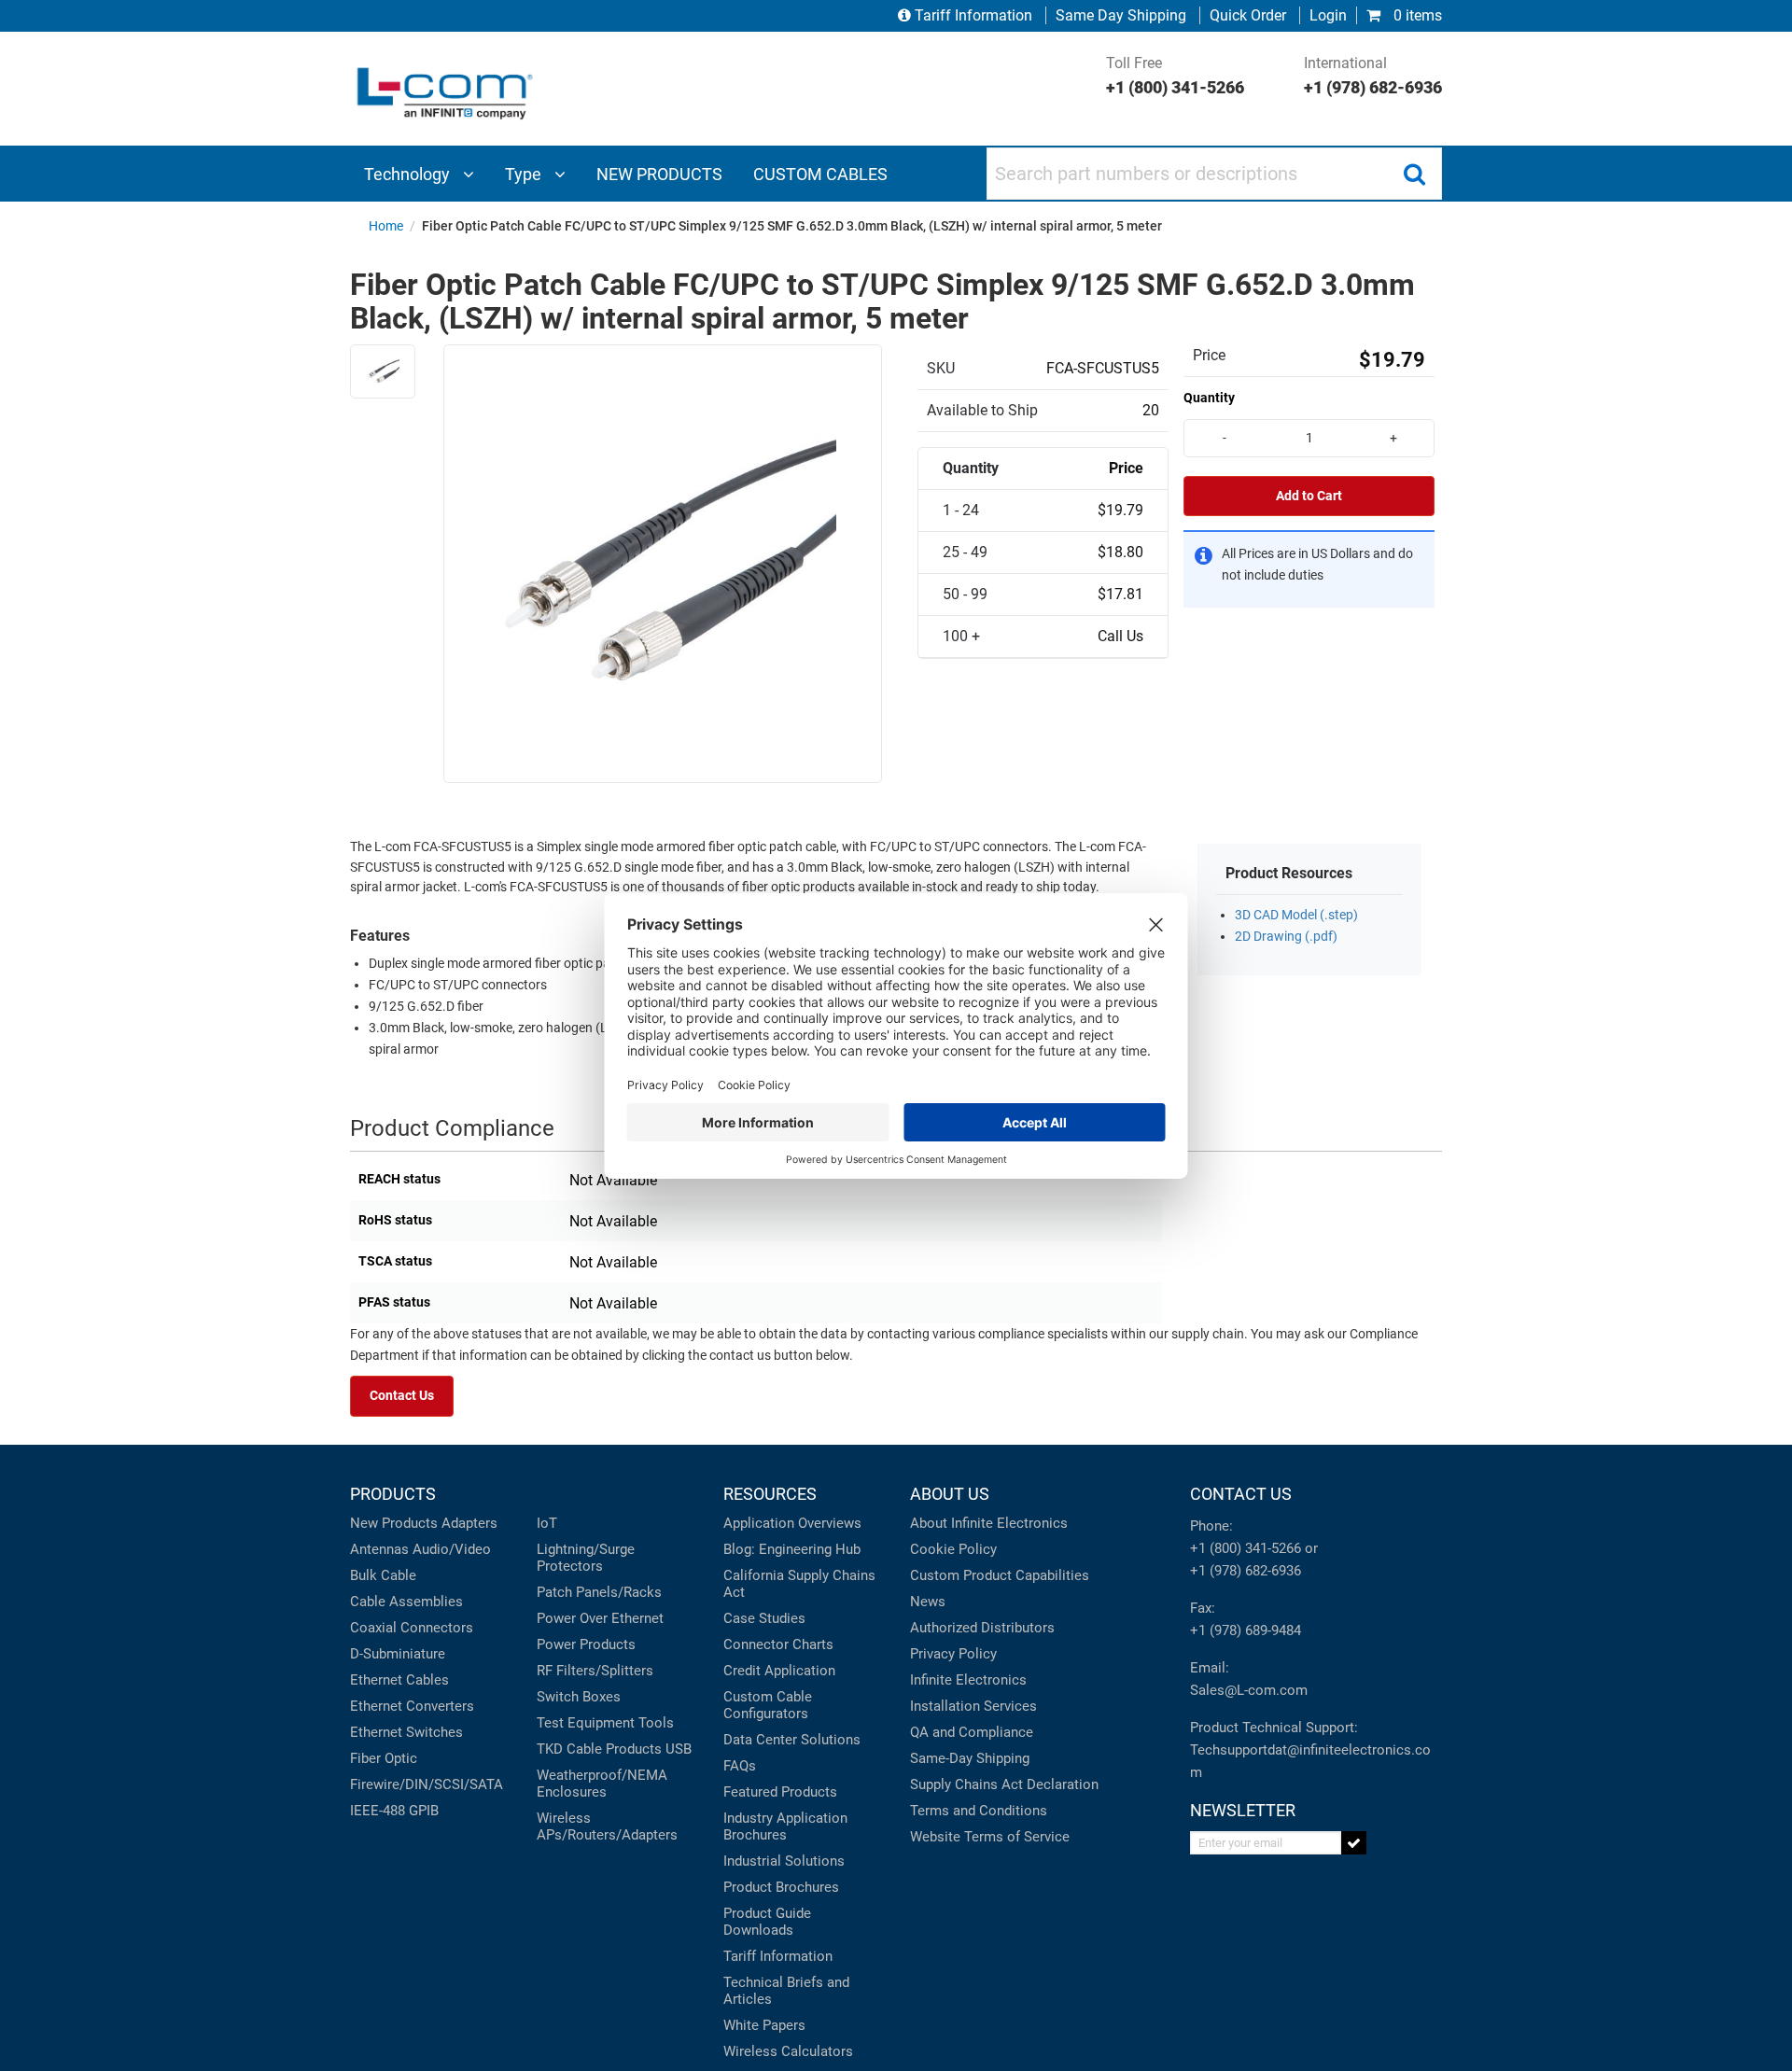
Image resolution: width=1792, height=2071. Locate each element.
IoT (547, 1523)
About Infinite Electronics (989, 1523)
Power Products (586, 1644)
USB (679, 1749)
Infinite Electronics (968, 1680)
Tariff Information (973, 15)
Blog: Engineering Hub (792, 1549)
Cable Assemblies (406, 1602)
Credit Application (779, 1671)
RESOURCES (770, 1494)
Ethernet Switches (406, 1732)
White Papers (764, 2025)
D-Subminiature (398, 1654)
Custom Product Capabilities (1000, 1575)
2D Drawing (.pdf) (1286, 937)
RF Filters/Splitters (595, 1671)
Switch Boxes (579, 1697)
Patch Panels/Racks (599, 1592)
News (928, 1602)
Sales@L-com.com (1249, 1690)
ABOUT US (950, 1494)
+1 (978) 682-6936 (1246, 1571)
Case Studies (764, 1618)
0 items (1416, 15)
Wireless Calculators (788, 2051)
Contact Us (402, 1396)
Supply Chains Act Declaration (1004, 1784)
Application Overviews (792, 1523)
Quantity (1209, 398)
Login (1328, 15)
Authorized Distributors (982, 1628)
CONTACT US (1241, 1494)
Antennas (379, 1549)
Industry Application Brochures (785, 1826)
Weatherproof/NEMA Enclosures (602, 1784)
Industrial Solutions (784, 1861)
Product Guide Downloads (767, 1922)
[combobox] (1214, 174)
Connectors (437, 1628)
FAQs (740, 1766)
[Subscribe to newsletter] (1354, 1843)
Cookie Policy (953, 1549)
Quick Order (1248, 15)
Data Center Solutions (792, 1740)
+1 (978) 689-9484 (1246, 1630)
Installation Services (973, 1706)
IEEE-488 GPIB (394, 1811)
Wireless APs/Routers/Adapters (607, 1826)
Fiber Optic (384, 1758)
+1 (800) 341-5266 (1246, 1548)
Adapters (469, 1523)
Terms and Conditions (979, 1811)
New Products (394, 1523)
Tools (656, 1723)
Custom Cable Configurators (768, 1705)
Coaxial (373, 1628)
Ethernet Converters (412, 1706)
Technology (409, 174)
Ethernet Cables (399, 1680)
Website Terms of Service (990, 1837)
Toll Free (1175, 76)
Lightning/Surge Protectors (586, 1558)
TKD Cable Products (599, 1749)
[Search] (1414, 174)
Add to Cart (1309, 496)
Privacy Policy (953, 1654)
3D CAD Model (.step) (1296, 915)
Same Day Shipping (1121, 15)
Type (525, 174)
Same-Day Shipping (970, 1758)
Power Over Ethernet (600, 1618)
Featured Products (780, 1792)
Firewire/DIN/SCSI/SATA (427, 1784)
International (1373, 76)
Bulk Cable (383, 1575)
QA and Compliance (972, 1732)
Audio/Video (452, 1549)
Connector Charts (778, 1644)
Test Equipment (586, 1723)
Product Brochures (781, 1887)
